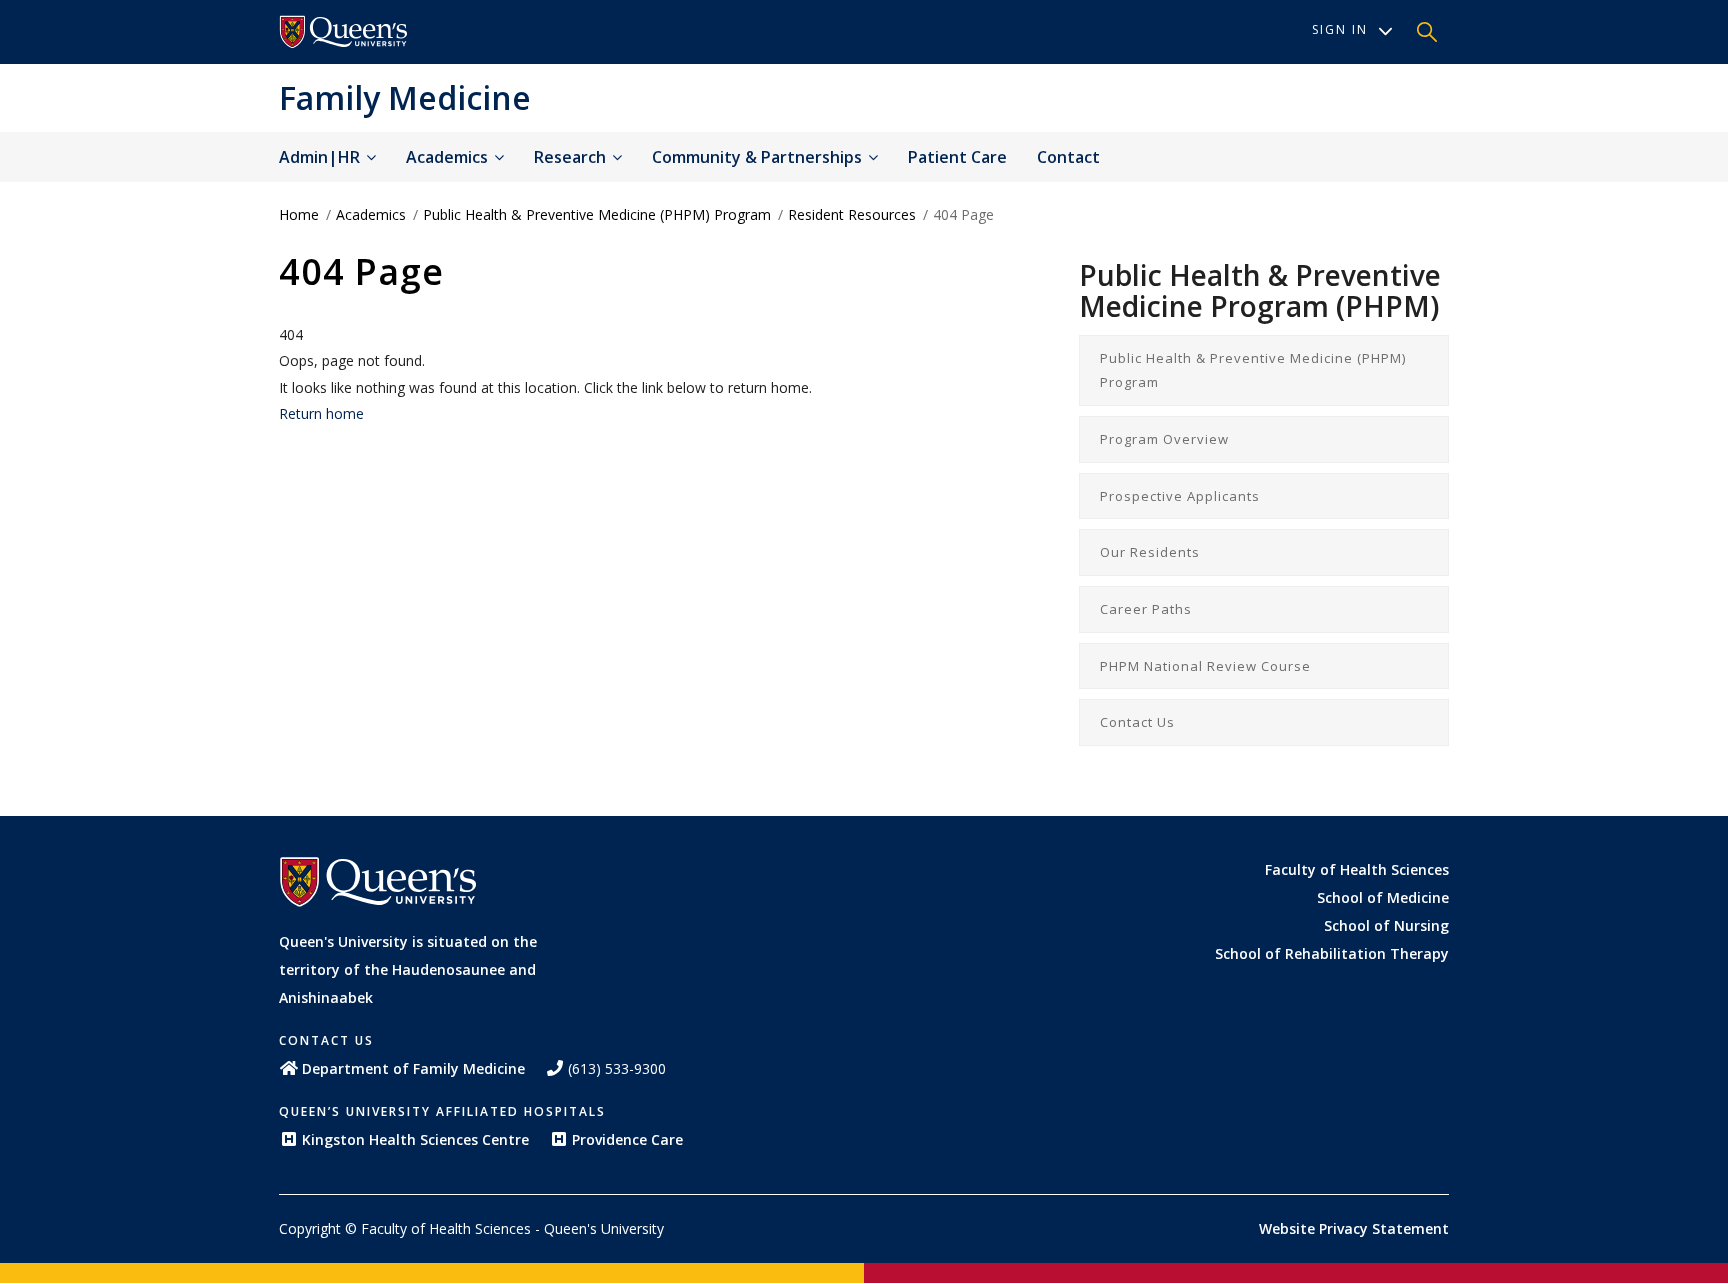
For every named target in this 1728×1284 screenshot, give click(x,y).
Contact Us (1137, 722)
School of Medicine (1383, 897)
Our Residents (1150, 552)
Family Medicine (405, 97)
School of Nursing (1386, 925)
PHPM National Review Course (1205, 666)
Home (299, 214)
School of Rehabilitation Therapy (1332, 953)
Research (572, 157)
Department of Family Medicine (413, 1068)
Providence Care (627, 1139)
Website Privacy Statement (1354, 1228)
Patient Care (957, 157)
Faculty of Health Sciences (1357, 869)
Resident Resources (852, 214)
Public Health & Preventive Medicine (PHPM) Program (597, 214)
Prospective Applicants (1180, 496)
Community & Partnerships (759, 157)
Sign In (1340, 29)
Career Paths (1146, 609)
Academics (449, 157)
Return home (321, 413)
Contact (1068, 157)
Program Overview (1164, 439)
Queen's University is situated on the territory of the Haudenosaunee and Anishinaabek (408, 969)
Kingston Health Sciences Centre (415, 1139)
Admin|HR (321, 157)
